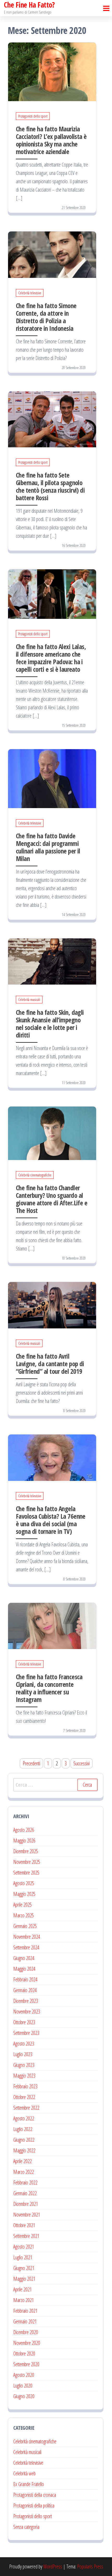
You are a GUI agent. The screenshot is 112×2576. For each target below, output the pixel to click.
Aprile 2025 (23, 1905)
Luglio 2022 (23, 2129)
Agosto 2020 (24, 2375)
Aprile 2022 (23, 2161)
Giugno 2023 (24, 2065)
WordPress (53, 2566)
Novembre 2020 (27, 2343)
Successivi (82, 1763)
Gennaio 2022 (25, 2193)
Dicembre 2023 (26, 2001)
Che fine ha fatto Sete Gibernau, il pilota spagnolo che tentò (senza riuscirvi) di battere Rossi (50, 486)
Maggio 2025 (24, 1894)
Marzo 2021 (24, 2300)
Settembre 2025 (26, 1873)
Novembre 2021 (27, 2215)
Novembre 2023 (27, 2012)
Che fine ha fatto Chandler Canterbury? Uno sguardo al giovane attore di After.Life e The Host (52, 1199)
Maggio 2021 (24, 2279)
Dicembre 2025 (26, 1851)
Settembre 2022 (26, 2108)
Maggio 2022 (24, 2150)
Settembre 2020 (26, 2364)
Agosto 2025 (24, 1883)
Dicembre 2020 (26, 2332)
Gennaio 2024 (25, 1990)
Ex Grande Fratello (29, 2484)
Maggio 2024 (24, 1969)
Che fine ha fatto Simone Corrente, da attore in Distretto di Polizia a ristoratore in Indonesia (46, 317)
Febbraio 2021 (25, 2311)
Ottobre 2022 (24, 2097)
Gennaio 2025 (25, 1926)
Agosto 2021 (24, 2247)
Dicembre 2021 (26, 2204)
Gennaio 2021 (25, 2321)
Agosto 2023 (24, 2044)
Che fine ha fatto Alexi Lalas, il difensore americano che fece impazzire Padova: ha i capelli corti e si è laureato (51, 658)
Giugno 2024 (24, 1958)
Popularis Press (90, 2566)
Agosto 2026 (24, 1830)
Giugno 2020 (24, 2396)
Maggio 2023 (24, 2076)
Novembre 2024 (27, 1937)
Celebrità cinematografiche (35, 1175)
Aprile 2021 (23, 2289)
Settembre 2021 (26, 2236)
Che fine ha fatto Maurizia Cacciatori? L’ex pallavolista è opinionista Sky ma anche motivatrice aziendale (51, 140)
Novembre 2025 (27, 1862)
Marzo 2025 (24, 1915)
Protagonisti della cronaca (35, 2495)
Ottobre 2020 (24, 2354)
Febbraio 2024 (25, 1979)
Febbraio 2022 (25, 2183)
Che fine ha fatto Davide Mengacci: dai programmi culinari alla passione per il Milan (48, 847)
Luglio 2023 (23, 2054)
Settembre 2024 (26, 1947)
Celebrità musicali (29, 1000)
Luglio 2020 (23, 2386)
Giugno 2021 (24, 2268)
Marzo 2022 (24, 2172)
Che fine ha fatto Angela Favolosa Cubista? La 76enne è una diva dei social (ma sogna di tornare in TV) (51, 1520)
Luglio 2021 (23, 2257)
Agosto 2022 (24, 2118)
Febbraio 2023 (25, 2086)
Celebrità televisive (30, 293)
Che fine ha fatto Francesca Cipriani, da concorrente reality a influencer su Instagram (49, 1688)
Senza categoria (26, 2527)
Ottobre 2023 (24, 2022)
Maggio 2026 (24, 1841)
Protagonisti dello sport (33, 116)
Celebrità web (24, 2473)
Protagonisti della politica (34, 2505)
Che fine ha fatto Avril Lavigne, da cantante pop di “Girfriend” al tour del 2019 (50, 1364)
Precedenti (31, 1763)
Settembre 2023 (26, 2033)
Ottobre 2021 (24, 2225)
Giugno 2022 (24, 2140)
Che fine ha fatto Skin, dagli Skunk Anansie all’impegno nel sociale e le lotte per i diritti (50, 1024)
